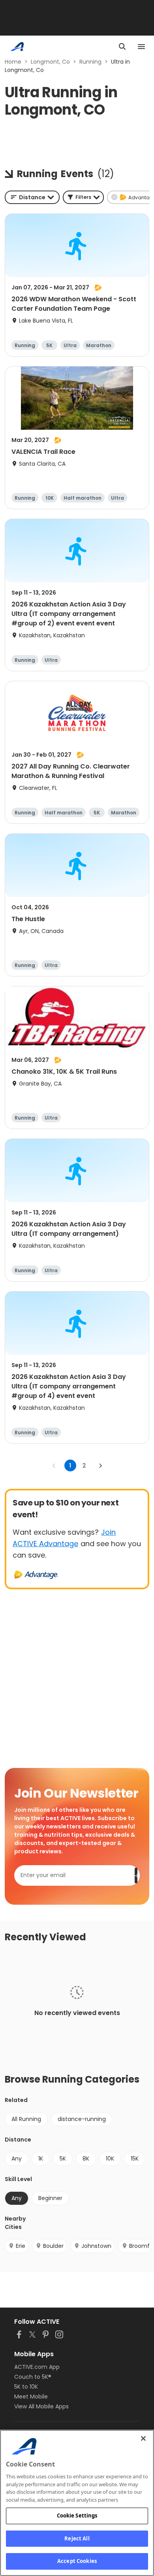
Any (17, 2159)
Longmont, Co (50, 62)
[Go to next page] (100, 1466)
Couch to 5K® (33, 2377)
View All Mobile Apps (41, 2406)
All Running (26, 2119)
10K (110, 2159)
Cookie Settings (77, 2516)
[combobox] (32, 197)
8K (86, 2159)
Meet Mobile (31, 2397)
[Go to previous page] (54, 1466)
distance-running (82, 2119)
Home (13, 62)
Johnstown (96, 2246)
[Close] (143, 2438)
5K (63, 2159)
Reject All (77, 2538)
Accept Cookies (77, 2561)
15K (135, 2159)
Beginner (50, 2198)
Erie (21, 2246)
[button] (83, 197)
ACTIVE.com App (37, 2367)
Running (90, 62)
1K (41, 2159)
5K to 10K (26, 2387)
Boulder (53, 2246)
